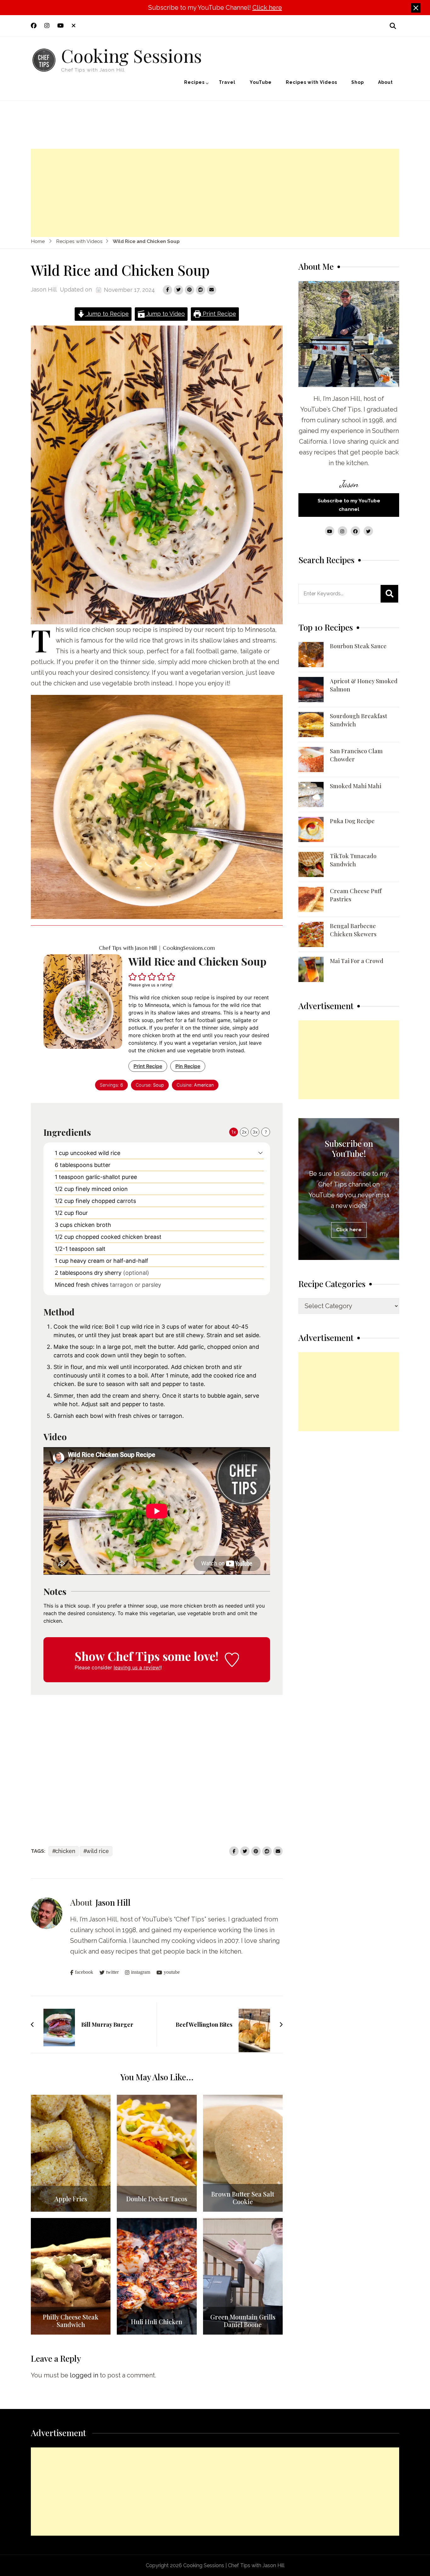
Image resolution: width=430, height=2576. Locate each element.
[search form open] (393, 26)
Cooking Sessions (131, 55)
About (385, 82)
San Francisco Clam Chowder (356, 755)
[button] (133, 977)
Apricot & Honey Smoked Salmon (364, 685)
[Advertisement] (215, 193)
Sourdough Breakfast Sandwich (359, 720)
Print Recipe (219, 314)
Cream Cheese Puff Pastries (356, 895)
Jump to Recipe (107, 314)
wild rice (98, 1851)
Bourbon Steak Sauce (358, 646)
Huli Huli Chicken (157, 2322)
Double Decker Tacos (157, 2199)
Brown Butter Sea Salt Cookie (243, 2198)
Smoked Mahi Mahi (356, 786)
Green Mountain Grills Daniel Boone (243, 2321)
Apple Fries (71, 2199)
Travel (227, 82)
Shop (358, 82)
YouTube (261, 82)
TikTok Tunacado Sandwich (353, 860)
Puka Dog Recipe (352, 821)
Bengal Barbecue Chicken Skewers (353, 930)
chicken (65, 1851)
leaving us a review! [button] (137, 1667)
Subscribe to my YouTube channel (349, 505)
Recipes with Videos (311, 82)
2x (244, 1132)
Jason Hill (44, 289)
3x (255, 1132)
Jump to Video (165, 314)
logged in (84, 2375)
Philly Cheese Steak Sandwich (71, 2321)
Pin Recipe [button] (188, 1066)
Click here (267, 8)
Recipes (194, 82)
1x (234, 1132)
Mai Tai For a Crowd (357, 961)
